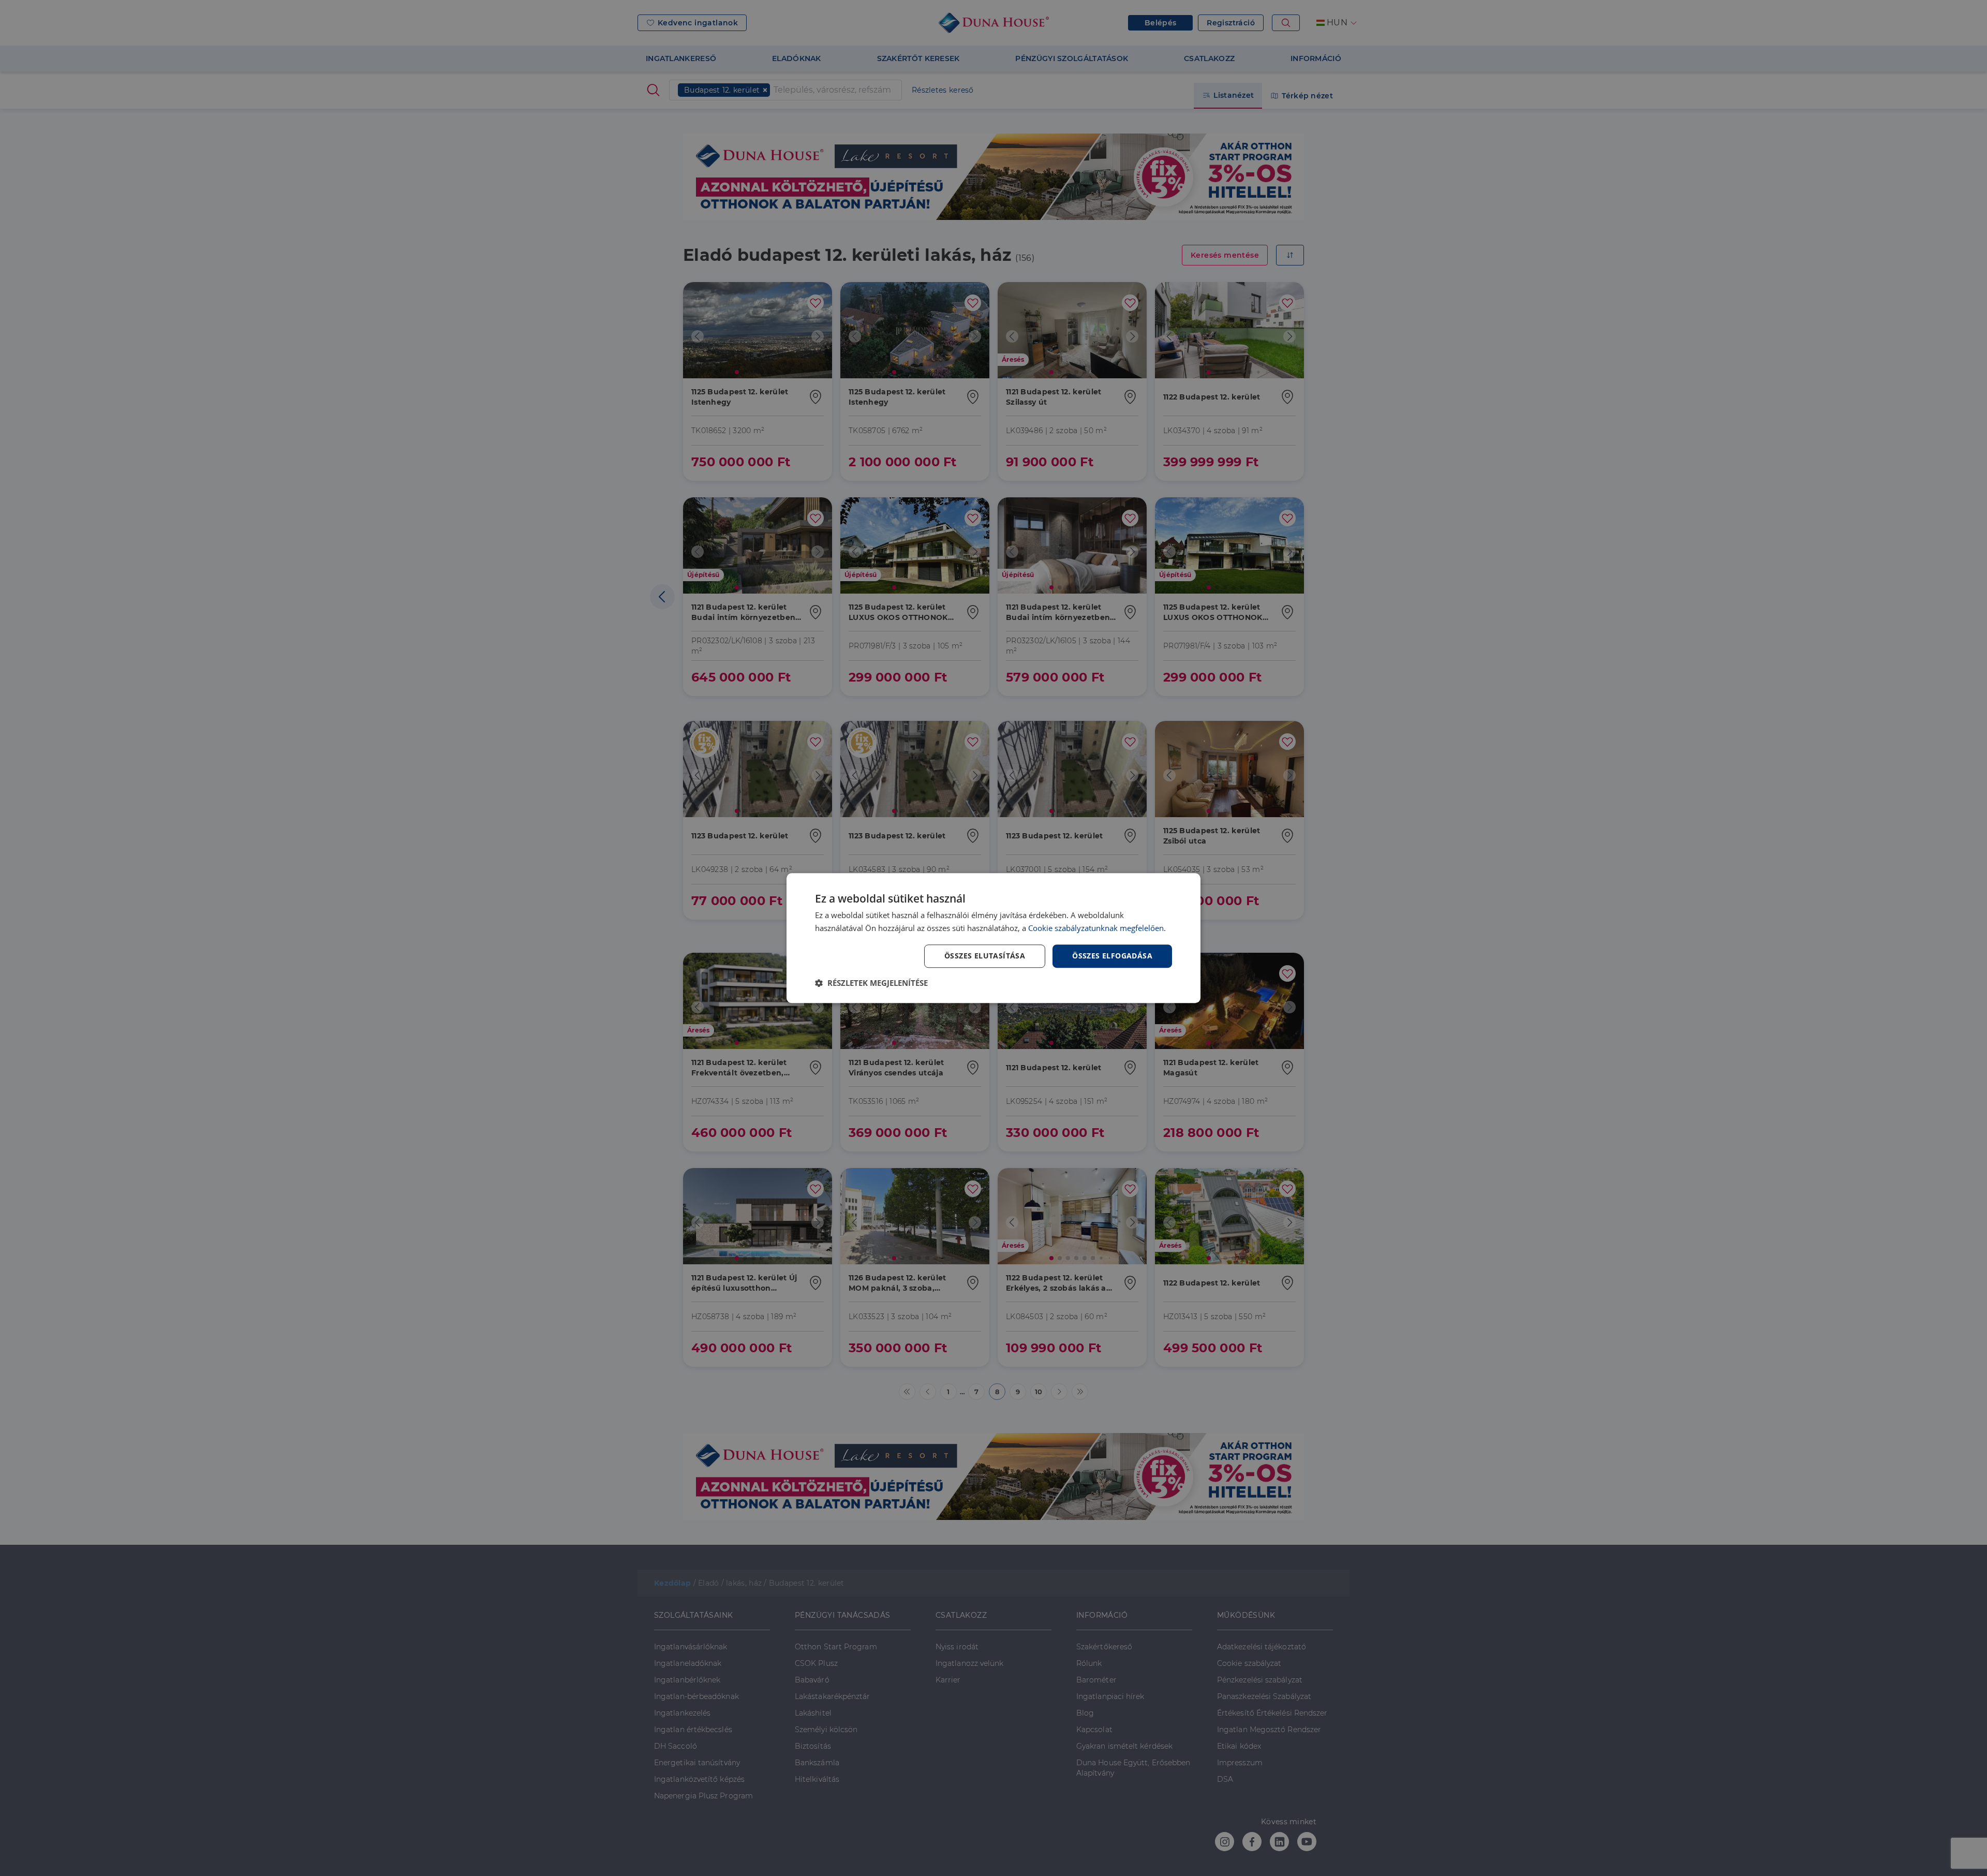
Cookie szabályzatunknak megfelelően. (1097, 928)
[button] (871, 983)
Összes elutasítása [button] (985, 956)
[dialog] (993, 938)
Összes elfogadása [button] (1112, 956)
